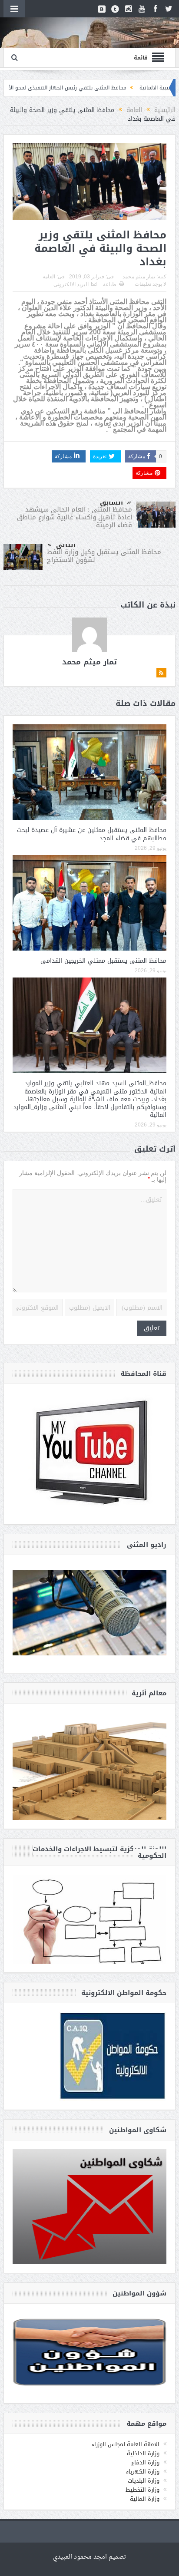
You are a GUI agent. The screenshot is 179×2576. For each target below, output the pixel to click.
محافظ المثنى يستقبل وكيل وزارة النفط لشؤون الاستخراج (104, 556)
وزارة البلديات (144, 2481)
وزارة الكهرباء (143, 2472)
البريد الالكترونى (71, 284)
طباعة (110, 284)
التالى (66, 545)
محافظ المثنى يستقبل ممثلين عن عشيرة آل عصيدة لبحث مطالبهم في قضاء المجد (92, 834)
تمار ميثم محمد (139, 277)
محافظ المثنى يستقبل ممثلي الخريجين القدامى (103, 961)
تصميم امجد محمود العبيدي (89, 2557)
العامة (49, 277)
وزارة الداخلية (143, 2453)
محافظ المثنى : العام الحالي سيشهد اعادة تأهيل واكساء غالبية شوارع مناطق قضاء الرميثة (75, 517)
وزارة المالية (145, 2499)
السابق (111, 502)
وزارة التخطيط (143, 2490)
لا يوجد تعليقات (151, 284)
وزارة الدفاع (145, 2462)
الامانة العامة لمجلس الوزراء (126, 2444)
